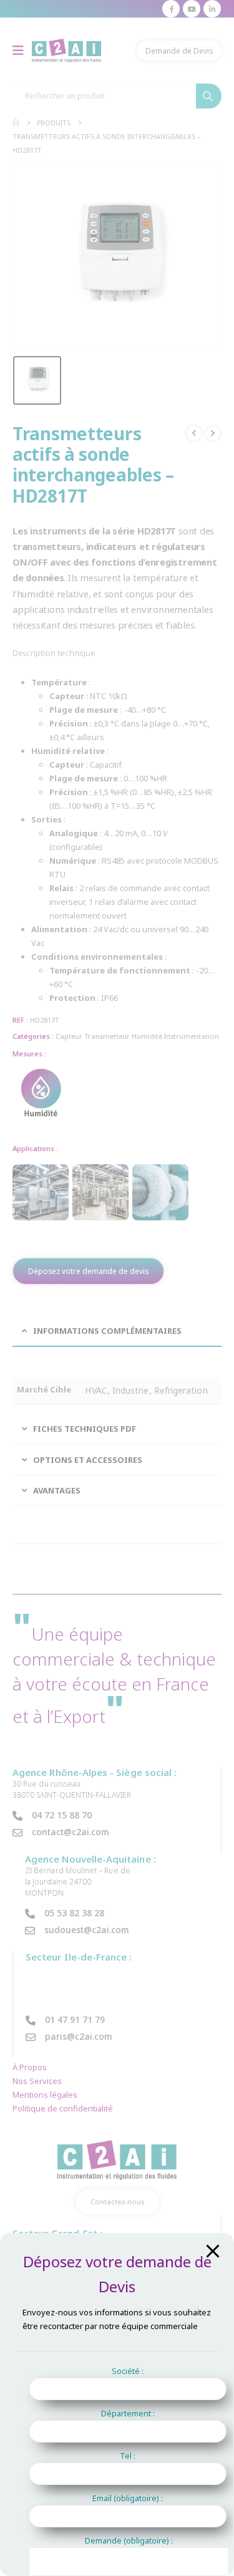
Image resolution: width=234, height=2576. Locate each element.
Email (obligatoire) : (128, 2498)
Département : (128, 2413)
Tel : (128, 2456)
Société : (128, 2371)
